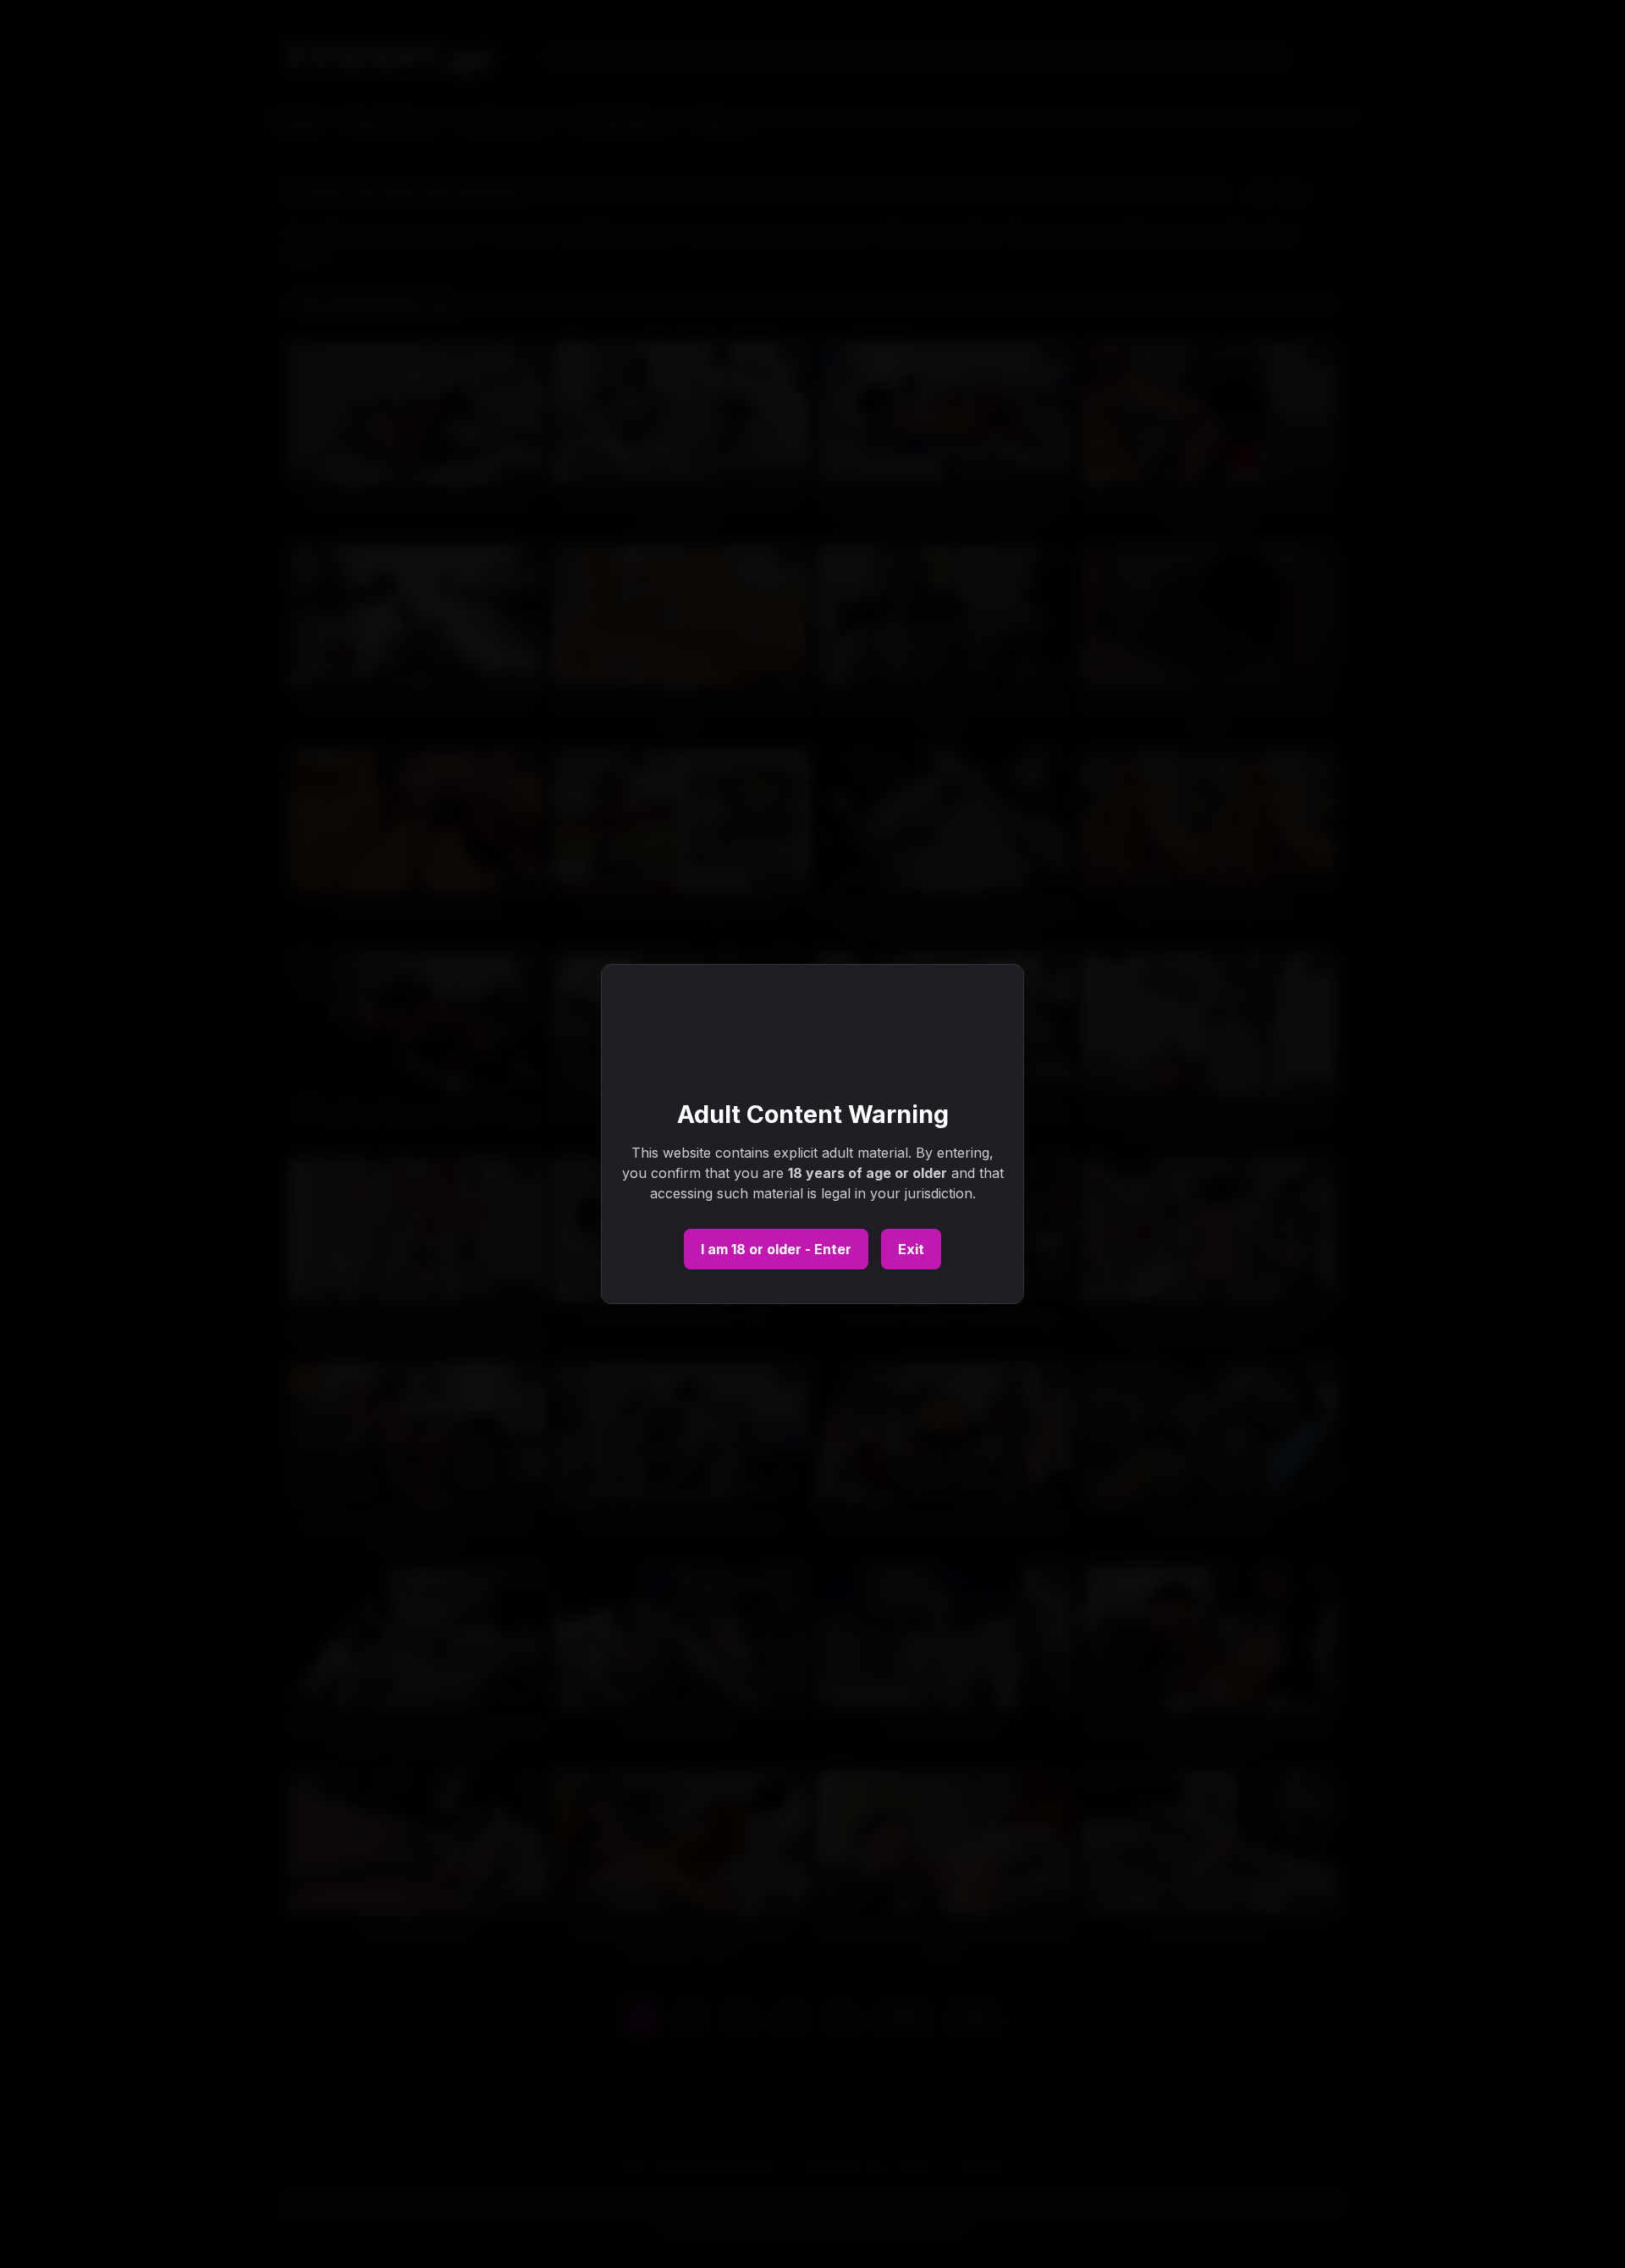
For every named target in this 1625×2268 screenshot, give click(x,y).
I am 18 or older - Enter (776, 1249)
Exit (911, 1249)
